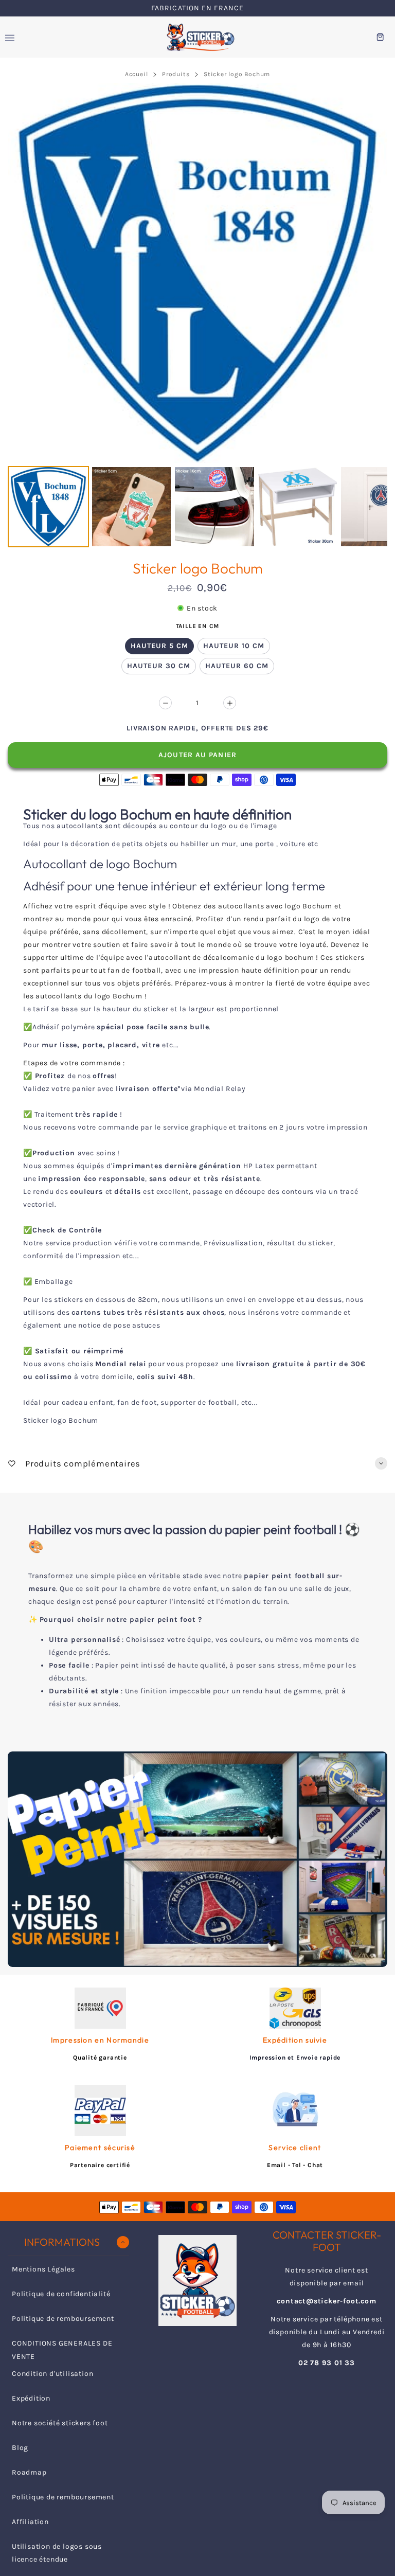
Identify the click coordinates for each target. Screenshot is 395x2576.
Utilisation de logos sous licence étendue (57, 2553)
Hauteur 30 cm (159, 666)
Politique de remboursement (63, 2319)
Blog (20, 2448)
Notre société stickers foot (60, 2423)
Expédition (31, 2398)
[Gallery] (197, 317)
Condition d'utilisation (52, 2374)
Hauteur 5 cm (159, 646)
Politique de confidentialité (61, 2294)
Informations (62, 2242)
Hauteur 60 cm (237, 666)
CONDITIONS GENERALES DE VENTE (62, 2350)
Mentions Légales (43, 2269)
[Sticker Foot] (197, 37)
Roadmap (29, 2472)
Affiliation (30, 2522)
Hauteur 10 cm (234, 646)
